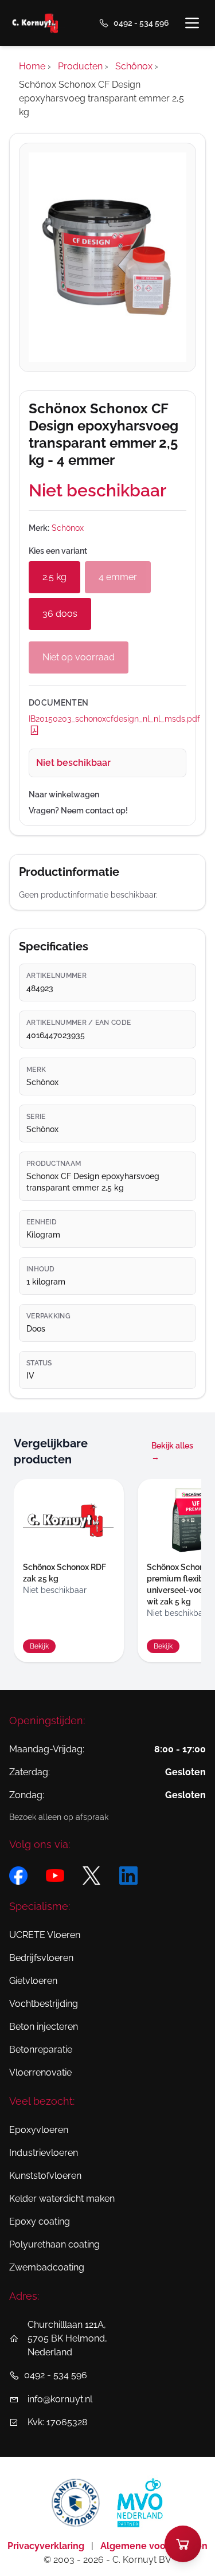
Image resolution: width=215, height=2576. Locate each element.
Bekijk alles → (172, 1451)
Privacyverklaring (47, 2546)
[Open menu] (192, 23)
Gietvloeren (33, 1981)
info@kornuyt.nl (60, 2399)
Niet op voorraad (79, 657)
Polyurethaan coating (54, 2244)
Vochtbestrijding (44, 2004)
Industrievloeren (44, 2153)
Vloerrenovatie (40, 2072)
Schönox (68, 528)
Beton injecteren (44, 2027)
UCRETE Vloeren (45, 1935)
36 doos (60, 614)
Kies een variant (58, 551)
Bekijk (39, 1646)
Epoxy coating (40, 2221)
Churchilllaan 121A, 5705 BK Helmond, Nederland (67, 2338)
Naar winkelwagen (64, 794)
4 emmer (118, 577)
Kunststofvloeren (45, 2176)
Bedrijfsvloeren (41, 1958)
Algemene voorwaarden (154, 2546)
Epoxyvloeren (39, 2130)
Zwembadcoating (47, 2267)
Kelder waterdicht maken (62, 2199)
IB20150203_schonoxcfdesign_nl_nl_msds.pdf (107, 719)
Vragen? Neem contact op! (78, 811)
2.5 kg (54, 577)
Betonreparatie (41, 2050)
